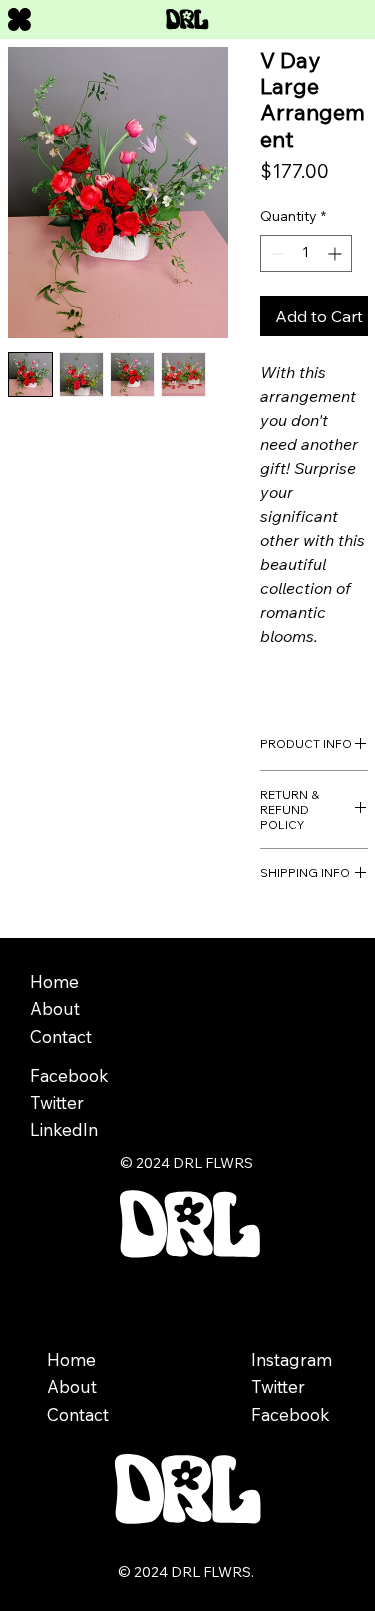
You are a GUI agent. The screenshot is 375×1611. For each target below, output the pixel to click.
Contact (78, 1414)
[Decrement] (275, 253)
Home (73, 1359)
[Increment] (336, 253)
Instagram (291, 1359)
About (72, 1386)
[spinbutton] (306, 253)
